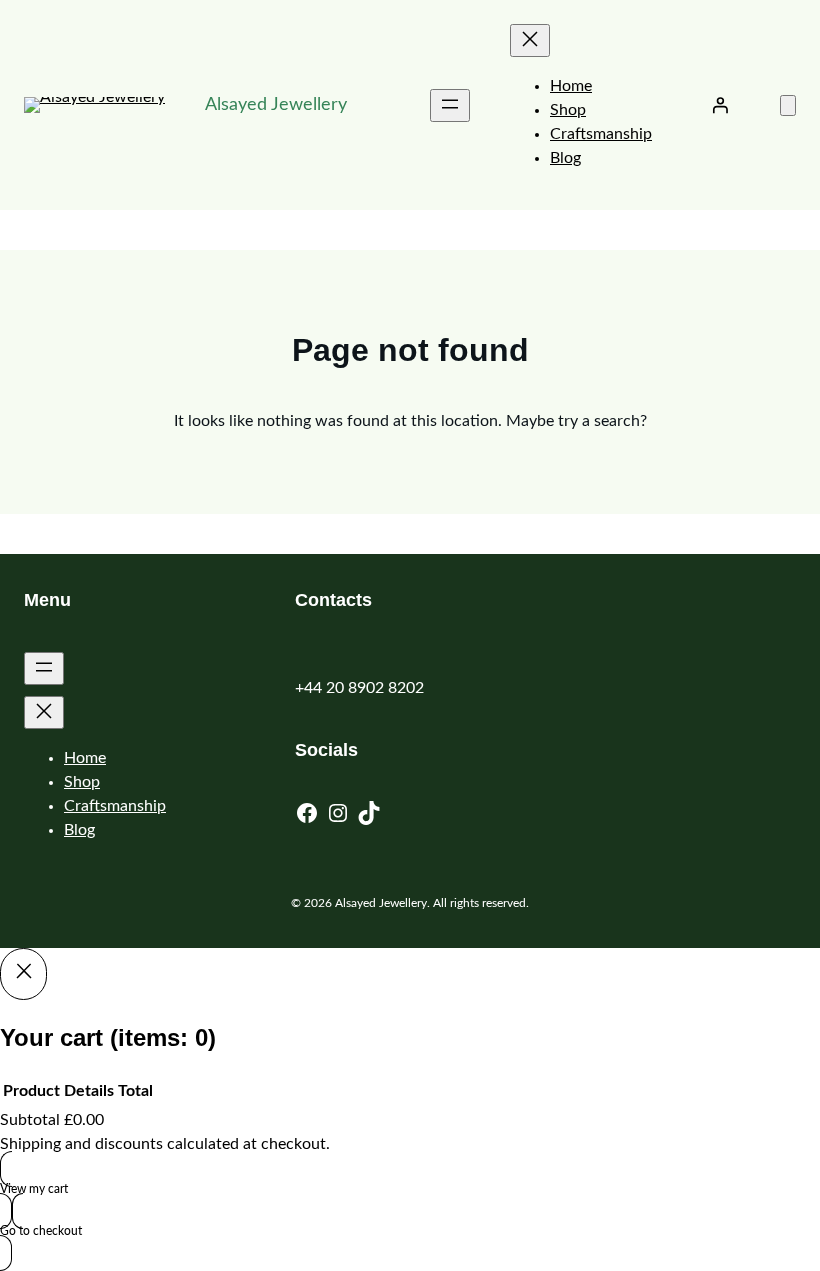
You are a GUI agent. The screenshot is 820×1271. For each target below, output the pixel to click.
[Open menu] (450, 105)
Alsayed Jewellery (276, 105)
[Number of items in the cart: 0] (788, 105)
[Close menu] (530, 40)
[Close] (23, 974)
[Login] (720, 105)
